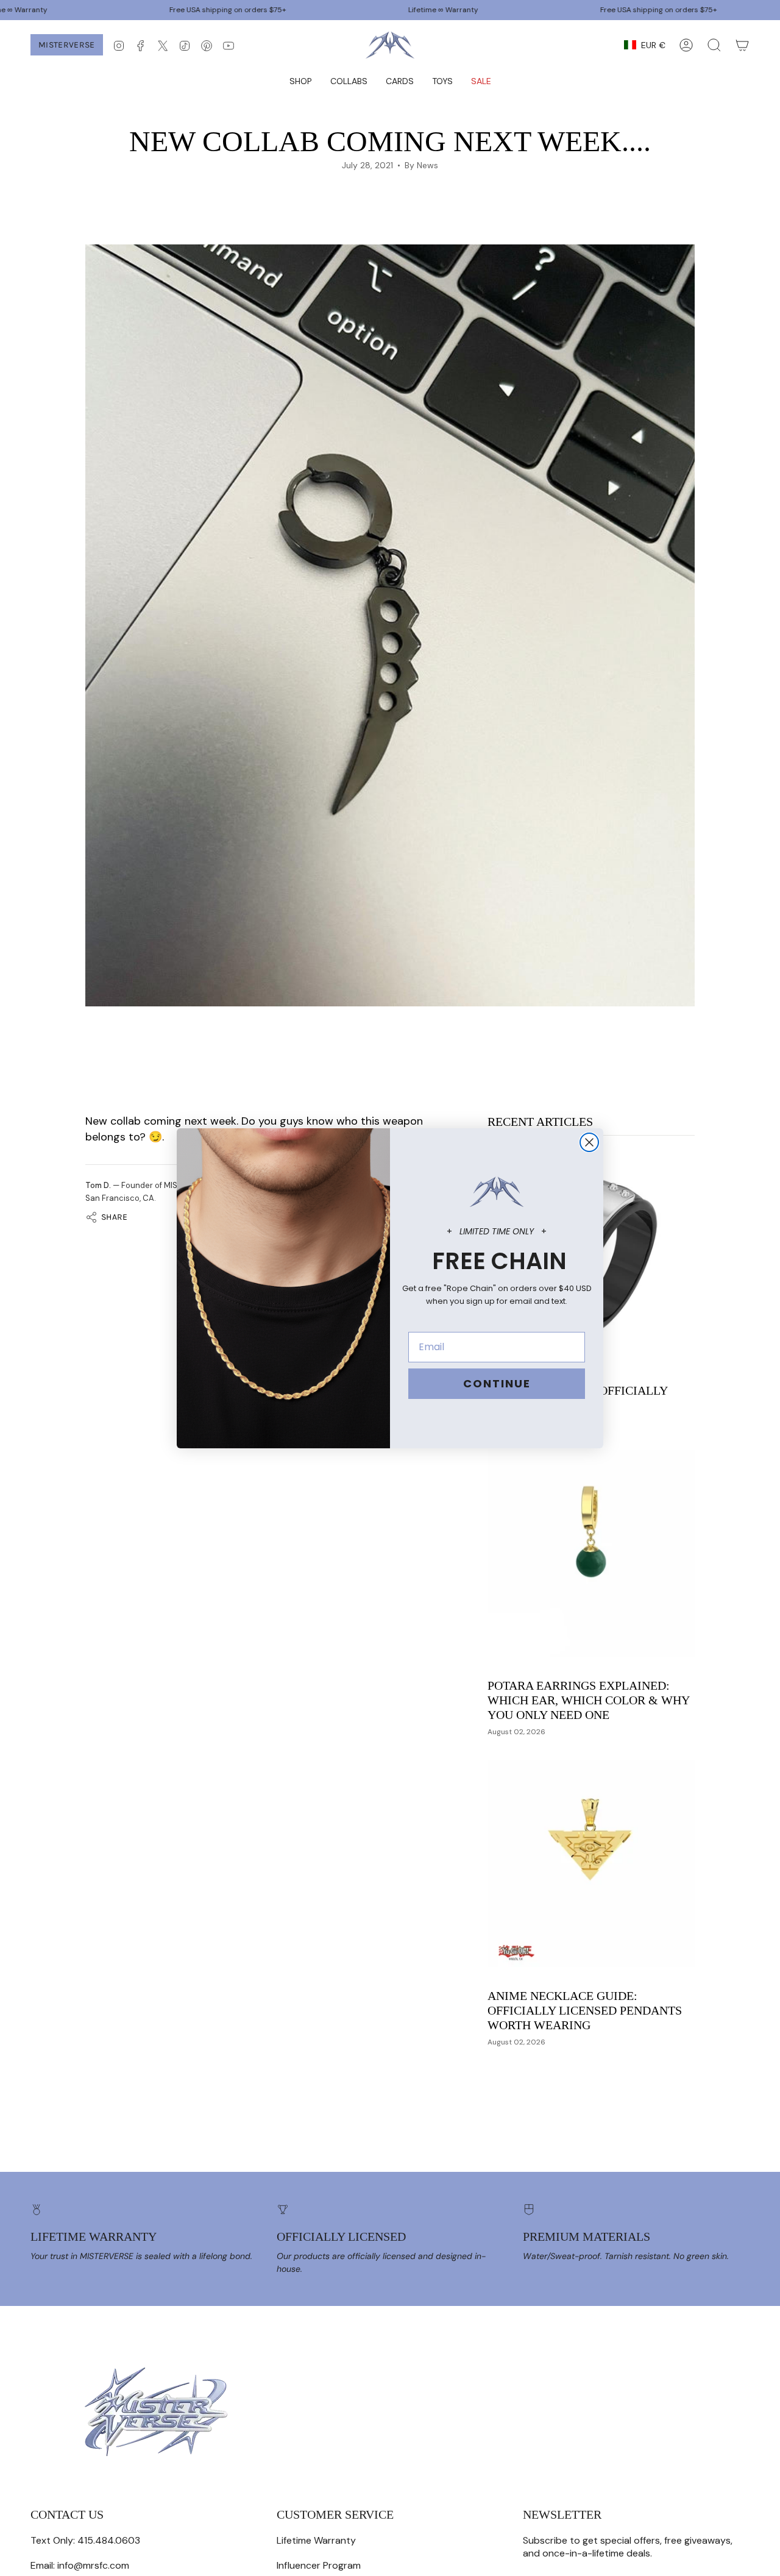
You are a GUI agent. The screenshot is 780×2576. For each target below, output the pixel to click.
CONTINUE (497, 1383)
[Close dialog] (589, 1142)
